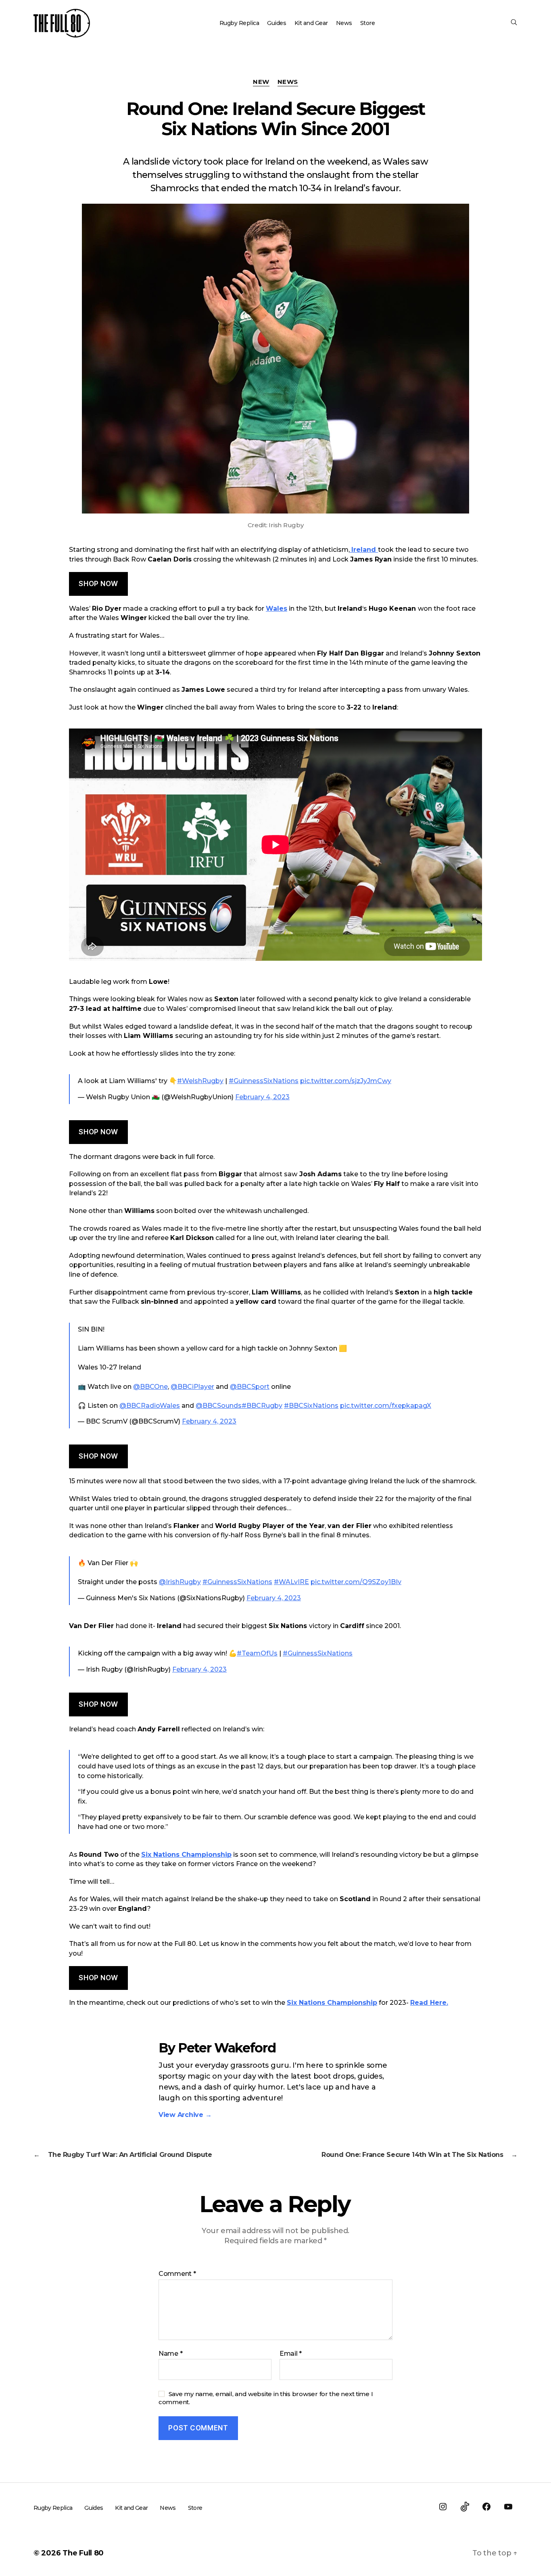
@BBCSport (250, 1387)
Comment (177, 2274)
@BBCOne (150, 1387)
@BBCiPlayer (192, 1387)
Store (368, 23)
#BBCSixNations (311, 1406)
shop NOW (98, 584)
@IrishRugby (180, 1582)
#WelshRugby (200, 1081)
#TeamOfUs (257, 1653)
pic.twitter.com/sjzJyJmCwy (346, 1081)
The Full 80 (83, 2553)
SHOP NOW (98, 1978)
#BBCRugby (262, 1406)
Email (291, 2354)
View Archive (185, 2115)
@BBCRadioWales (150, 1406)
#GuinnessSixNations (264, 1081)
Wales (277, 609)
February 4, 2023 (262, 1097)
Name (170, 2354)
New (261, 82)
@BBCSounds (219, 1406)
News (344, 23)
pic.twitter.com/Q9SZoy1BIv (356, 1582)
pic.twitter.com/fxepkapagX (386, 1406)
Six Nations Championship (186, 1855)
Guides (277, 23)
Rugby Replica (239, 23)
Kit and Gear (311, 23)
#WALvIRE (291, 1582)
